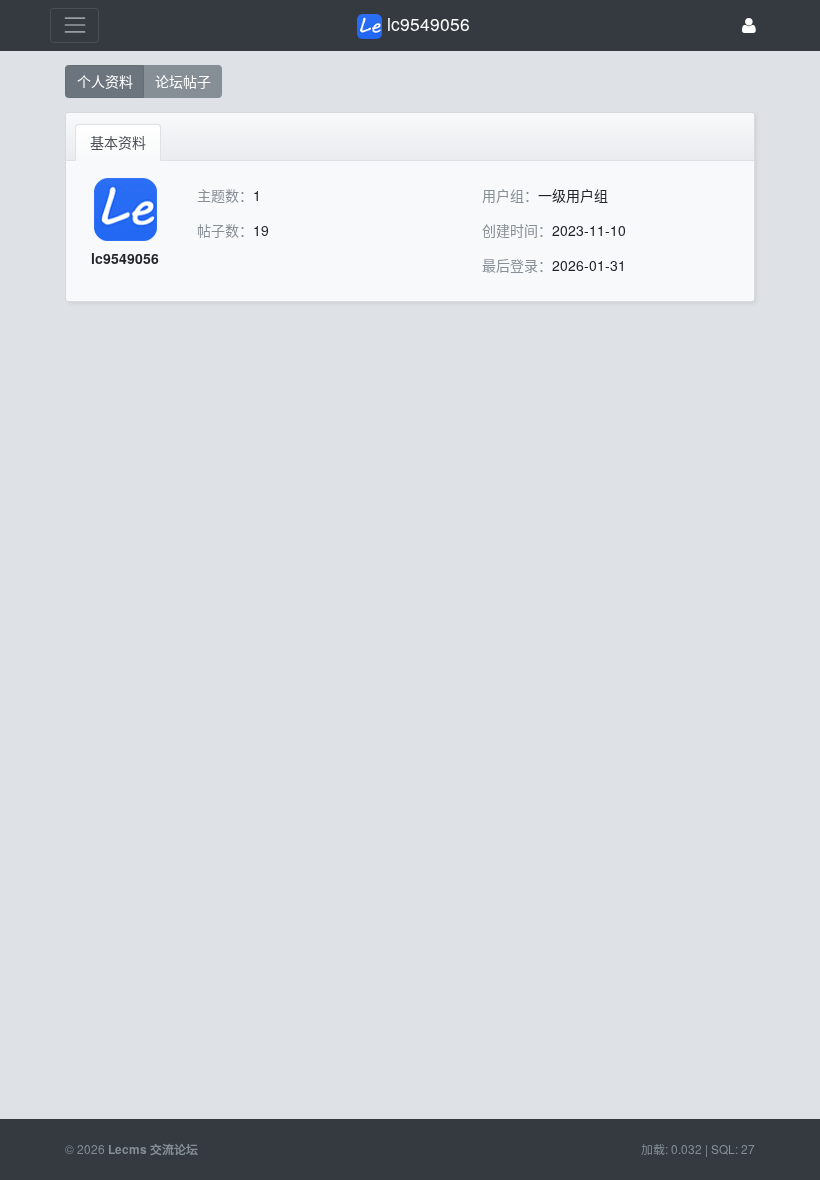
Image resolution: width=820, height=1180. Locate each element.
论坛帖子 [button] (183, 81)
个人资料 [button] (105, 81)
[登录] (749, 25)
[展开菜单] (74, 25)
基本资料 (118, 142)
